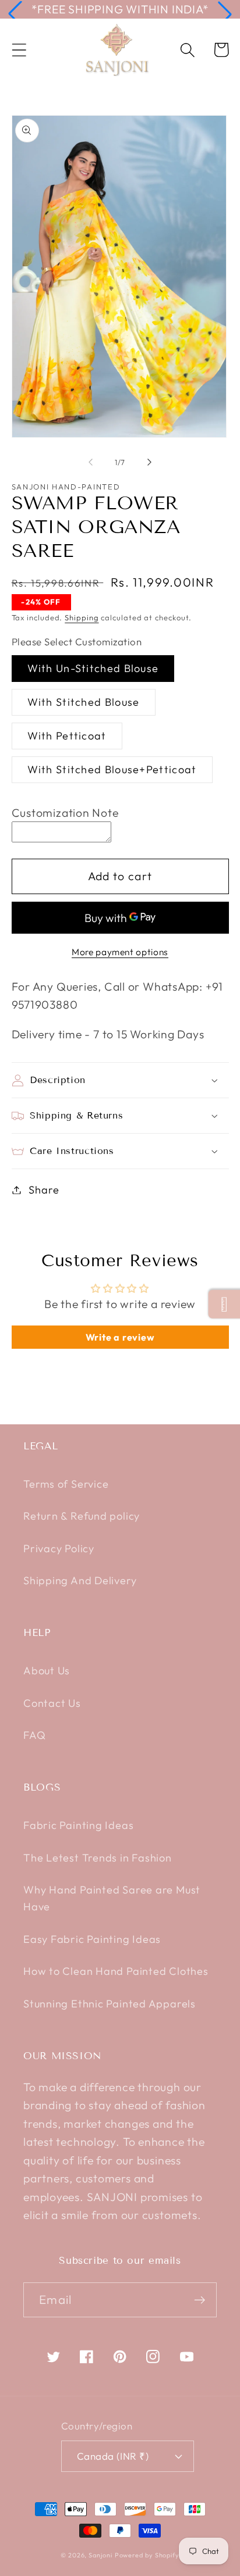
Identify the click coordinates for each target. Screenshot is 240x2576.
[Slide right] (150, 462)
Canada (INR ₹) (113, 2456)
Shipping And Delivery (80, 1580)
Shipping (82, 617)
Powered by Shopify (147, 2555)
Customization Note (65, 812)
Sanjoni (100, 2555)
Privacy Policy (59, 1548)
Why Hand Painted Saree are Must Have (112, 1898)
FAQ (34, 1735)
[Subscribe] (200, 2300)
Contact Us (52, 1703)
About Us (47, 1671)
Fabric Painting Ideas (78, 1825)
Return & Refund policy (82, 1516)
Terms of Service (66, 1484)
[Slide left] (90, 462)
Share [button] (44, 1190)
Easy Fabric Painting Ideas (92, 1939)
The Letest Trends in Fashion (98, 1858)
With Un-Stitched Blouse (93, 668)
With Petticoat (67, 736)
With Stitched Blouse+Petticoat (112, 769)
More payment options (120, 952)
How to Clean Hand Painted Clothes (116, 1971)
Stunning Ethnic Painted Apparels (110, 2004)
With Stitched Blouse (84, 702)
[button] (15, 14)
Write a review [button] (120, 1337)
